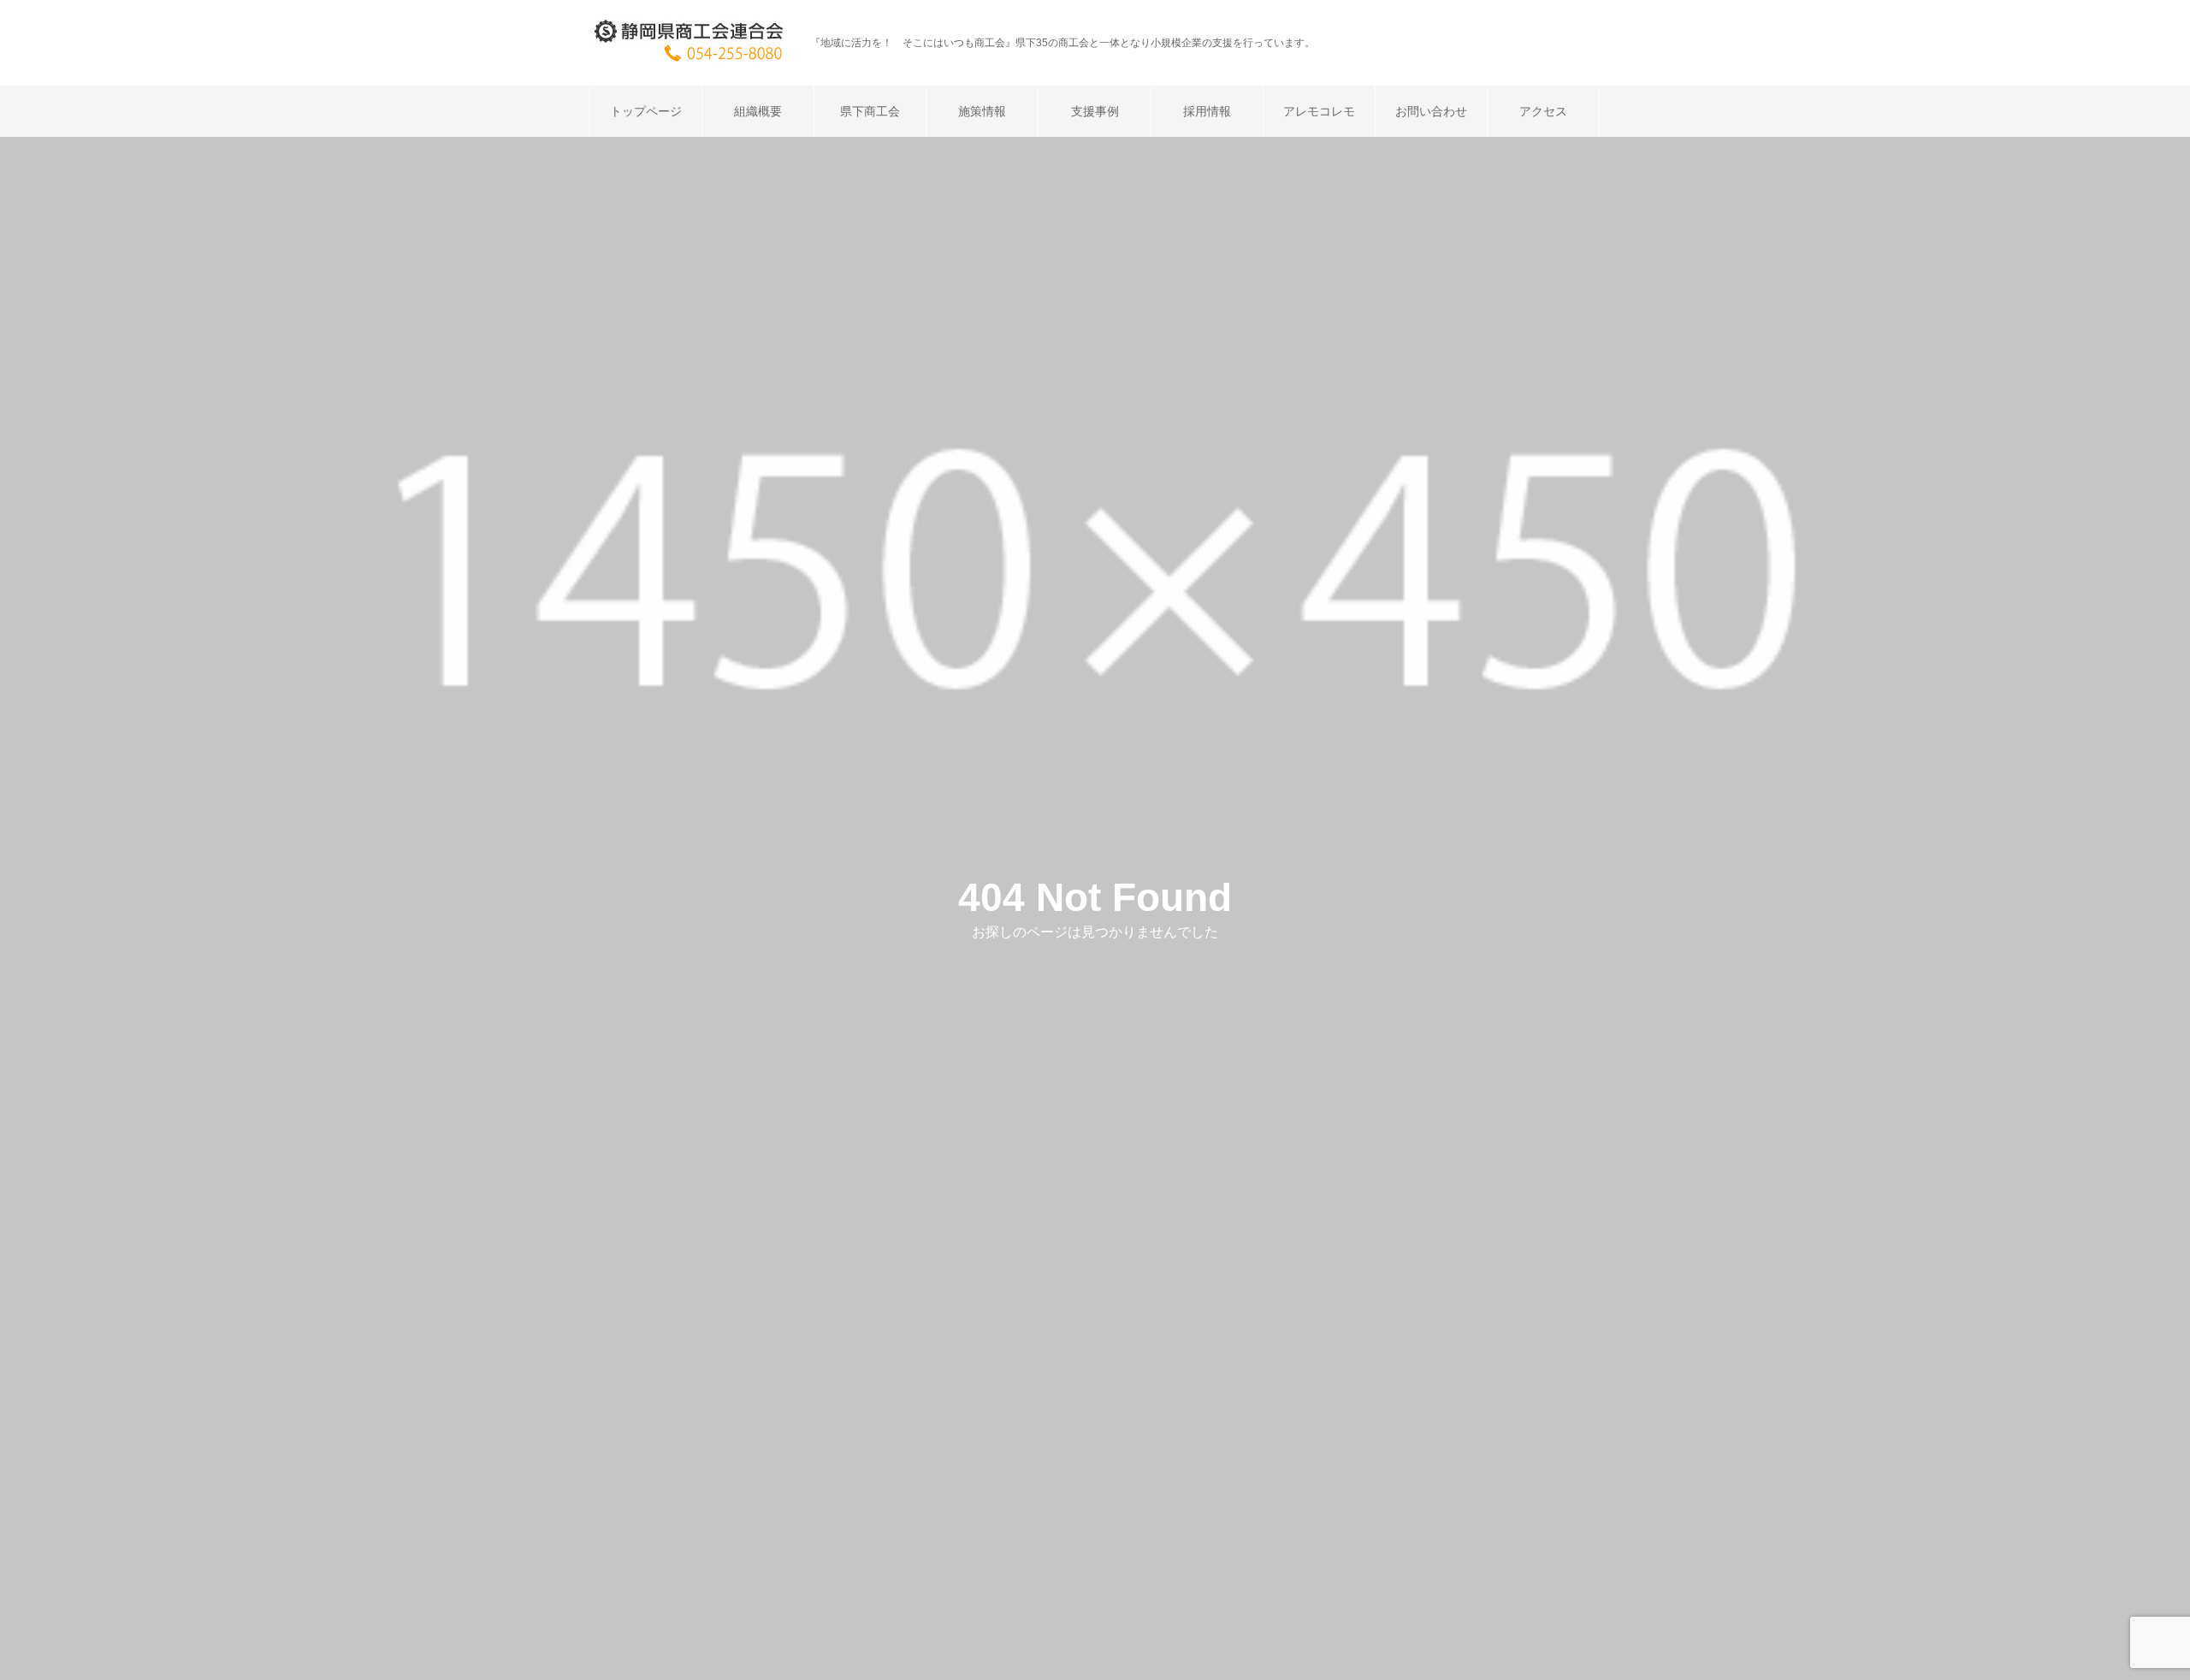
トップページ (646, 111)
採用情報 (1207, 111)
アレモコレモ (1319, 111)
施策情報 (982, 111)
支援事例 (1095, 111)
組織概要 (758, 111)
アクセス (1543, 111)
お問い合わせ (1431, 111)
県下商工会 (870, 111)
